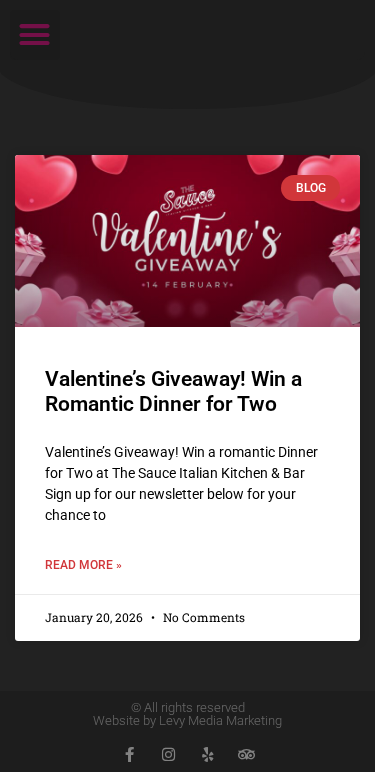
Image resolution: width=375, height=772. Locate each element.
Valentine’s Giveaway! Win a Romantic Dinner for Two (173, 391)
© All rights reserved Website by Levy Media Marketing (187, 714)
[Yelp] (207, 754)
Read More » (83, 565)
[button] (35, 35)
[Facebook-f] (129, 754)
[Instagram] (168, 754)
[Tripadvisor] (246, 754)
